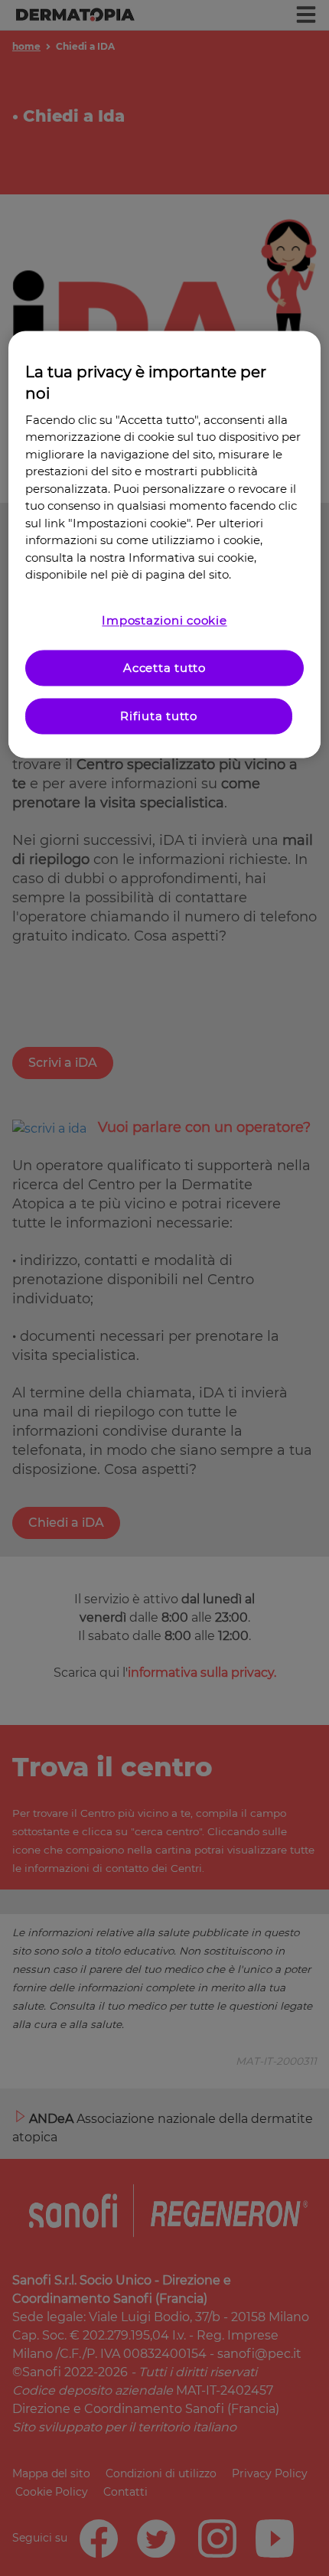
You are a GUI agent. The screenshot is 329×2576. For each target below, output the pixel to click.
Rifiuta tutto (159, 716)
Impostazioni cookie (164, 620)
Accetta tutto (164, 668)
